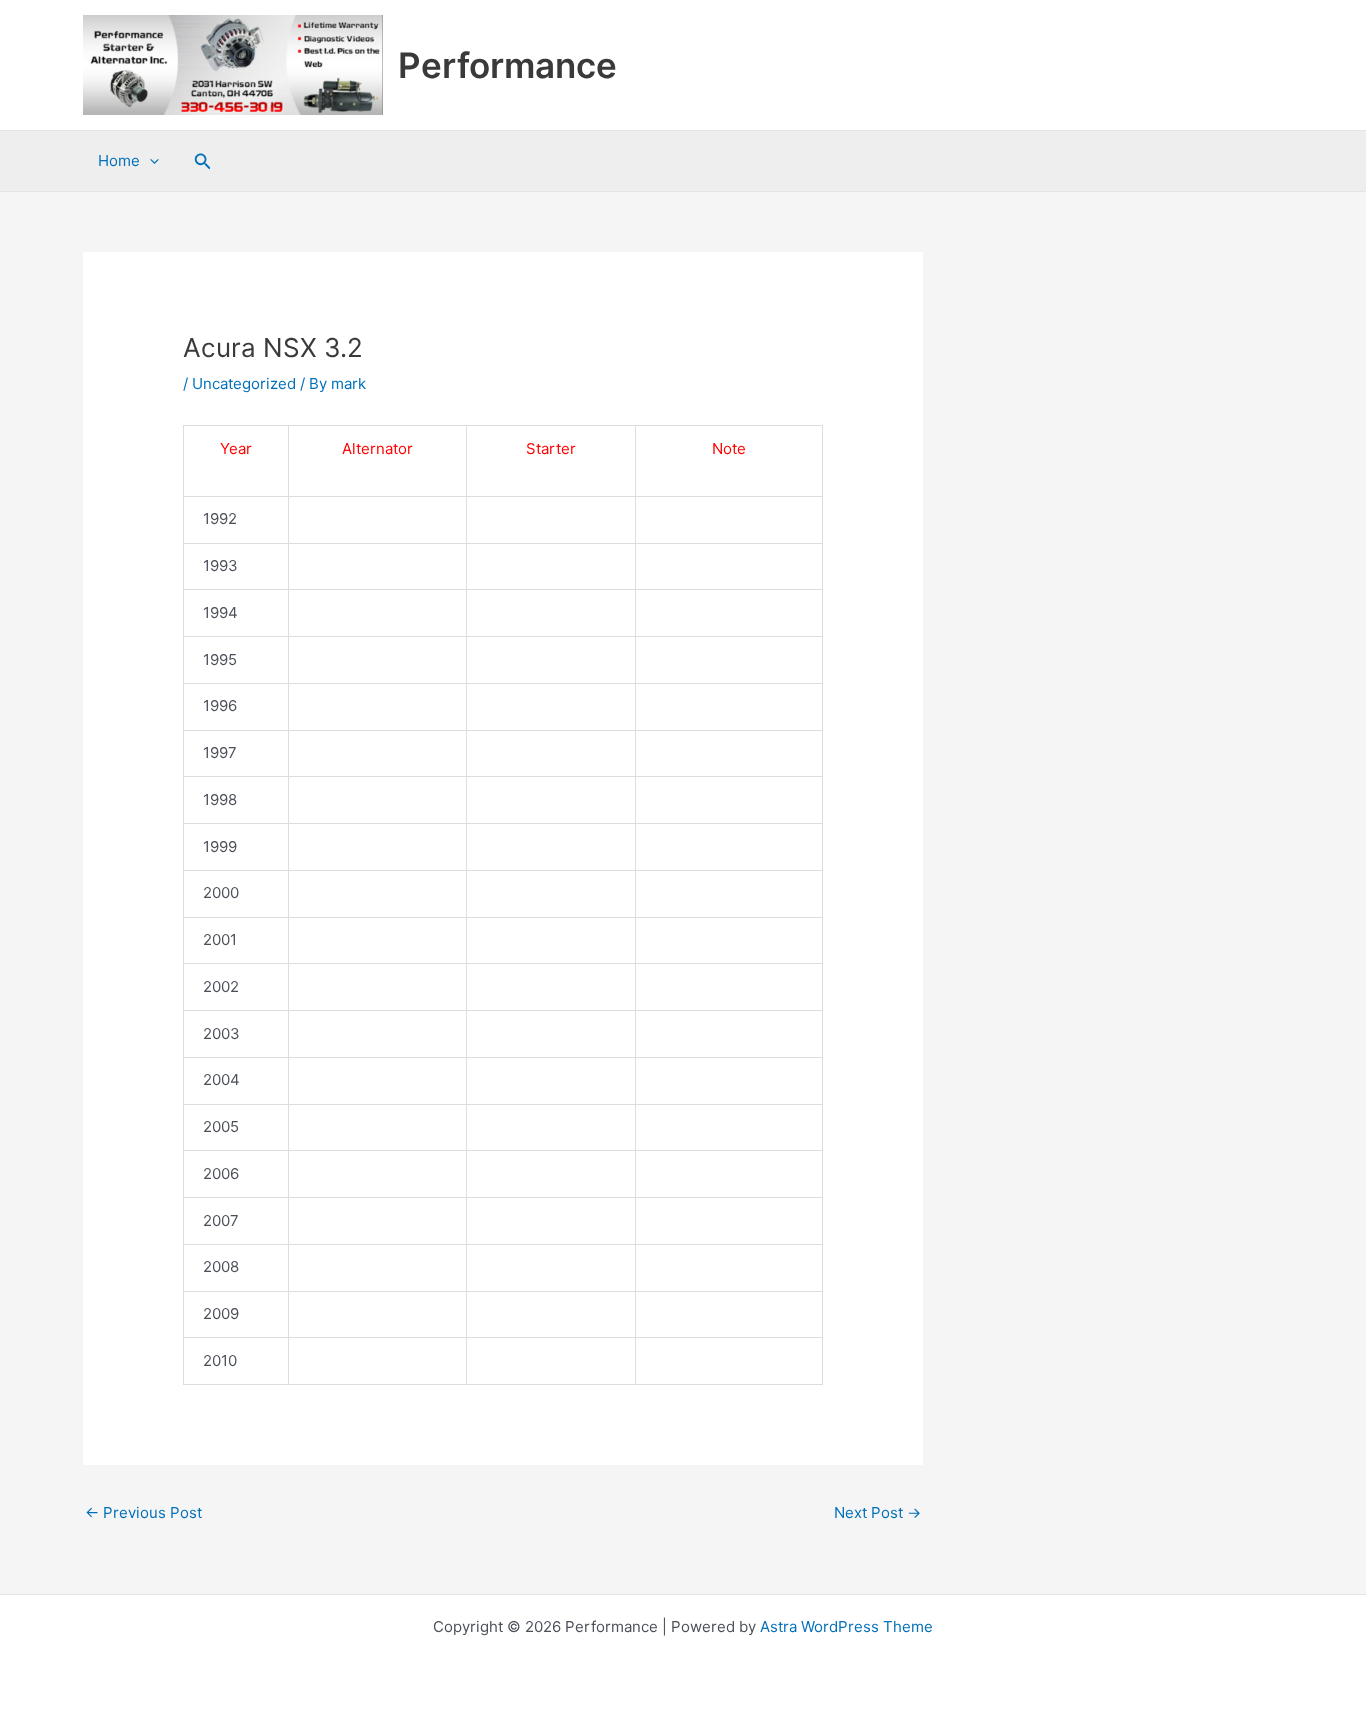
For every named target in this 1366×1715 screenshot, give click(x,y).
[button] (203, 161)
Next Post (877, 1512)
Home (119, 160)
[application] (149, 161)
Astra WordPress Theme (846, 1626)
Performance (507, 65)
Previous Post (143, 1512)
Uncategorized (244, 383)
